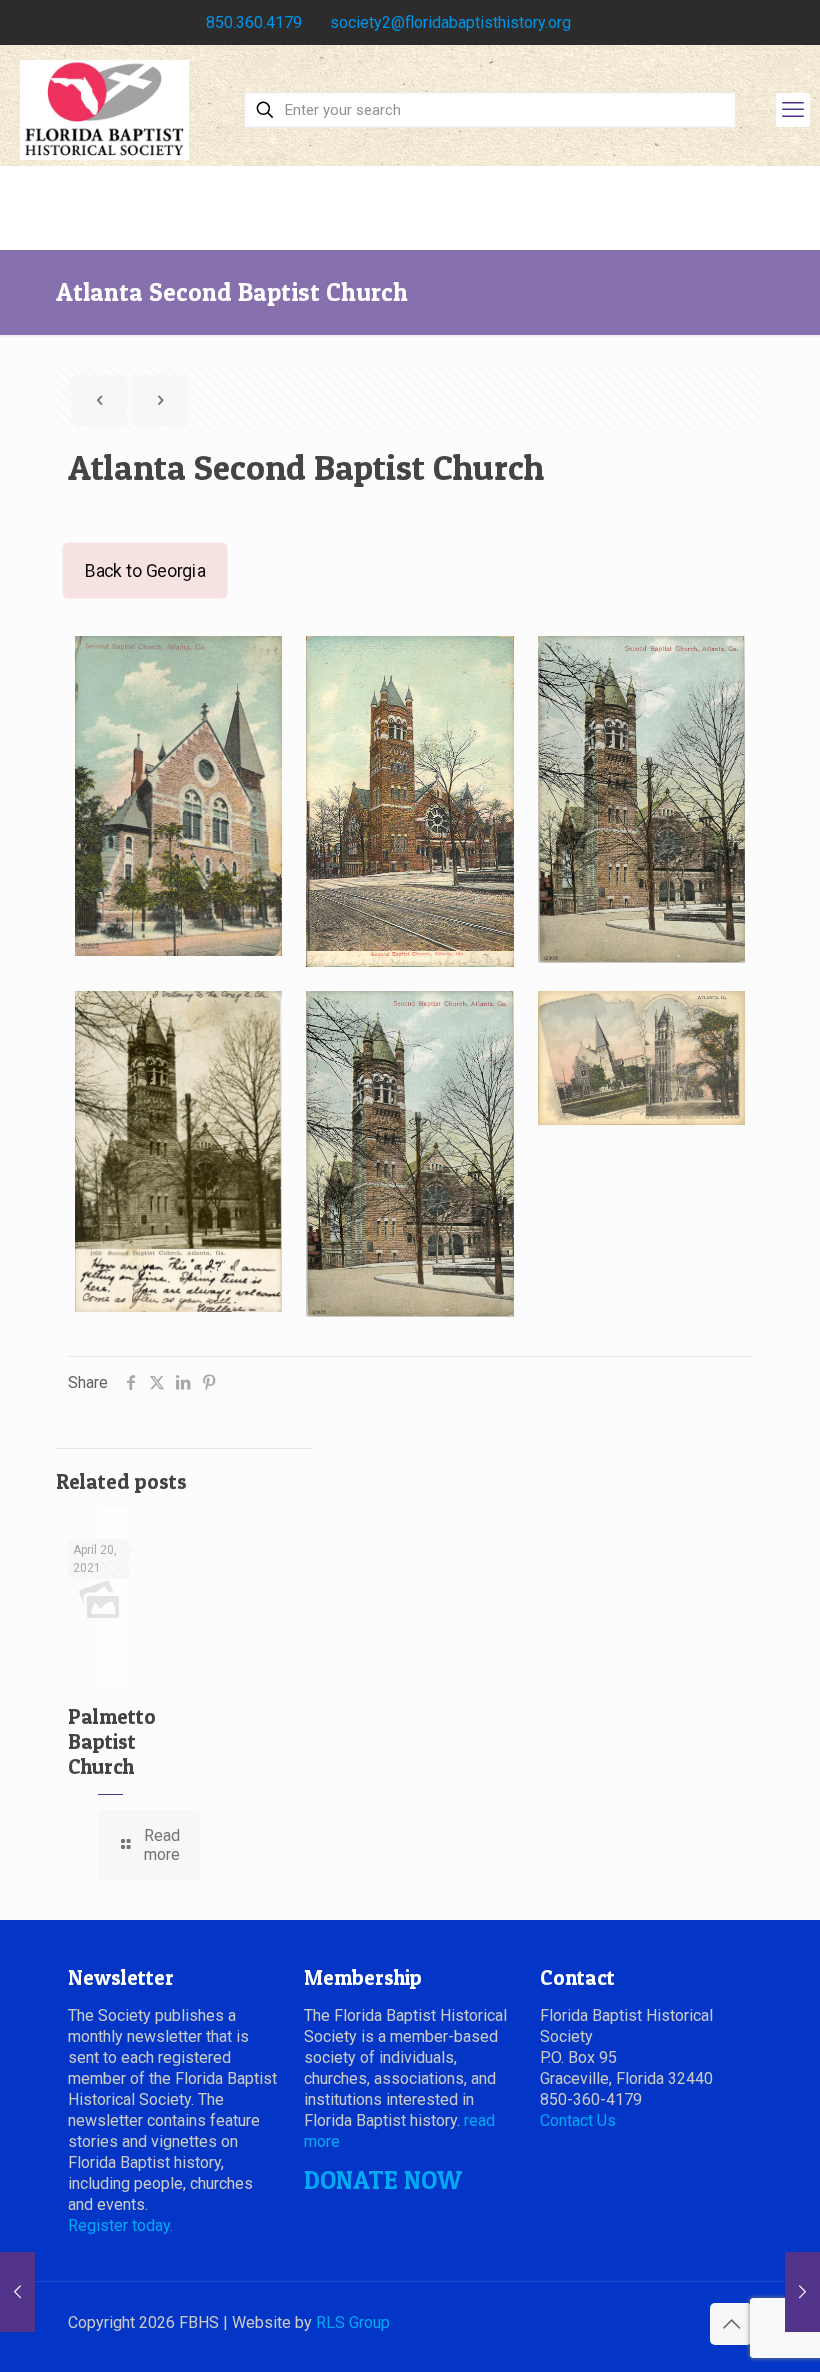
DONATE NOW (383, 2180)
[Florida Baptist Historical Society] (104, 110)
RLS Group (353, 2322)
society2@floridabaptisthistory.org (450, 22)
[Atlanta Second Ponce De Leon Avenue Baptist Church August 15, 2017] (802, 2292)
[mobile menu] (793, 110)
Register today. (120, 2225)
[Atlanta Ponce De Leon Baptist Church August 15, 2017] (17, 2292)
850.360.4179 (254, 22)
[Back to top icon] (731, 2324)
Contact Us (578, 2120)
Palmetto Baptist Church (112, 1741)
